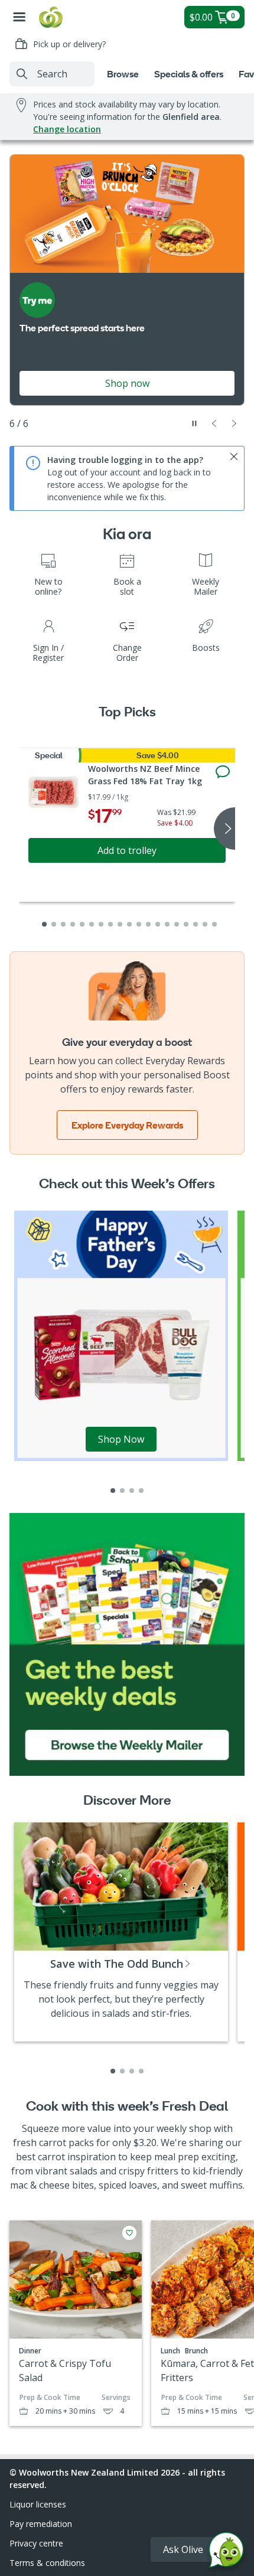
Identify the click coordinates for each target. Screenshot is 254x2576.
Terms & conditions (47, 2563)
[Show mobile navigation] (19, 17)
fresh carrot (40, 2143)
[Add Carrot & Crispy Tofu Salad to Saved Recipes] (129, 2233)
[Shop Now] (121, 1335)
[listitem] (113, 1491)
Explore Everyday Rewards (127, 1125)
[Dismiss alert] (234, 456)
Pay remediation (41, 2524)
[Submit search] (22, 74)
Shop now (127, 383)
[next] (224, 829)
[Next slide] (235, 423)
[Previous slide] (214, 423)
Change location (67, 129)
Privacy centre (36, 2543)
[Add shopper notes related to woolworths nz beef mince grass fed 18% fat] (223, 772)
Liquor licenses (38, 2504)
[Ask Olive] (226, 2553)
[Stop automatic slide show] (194, 423)
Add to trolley (127, 850)
